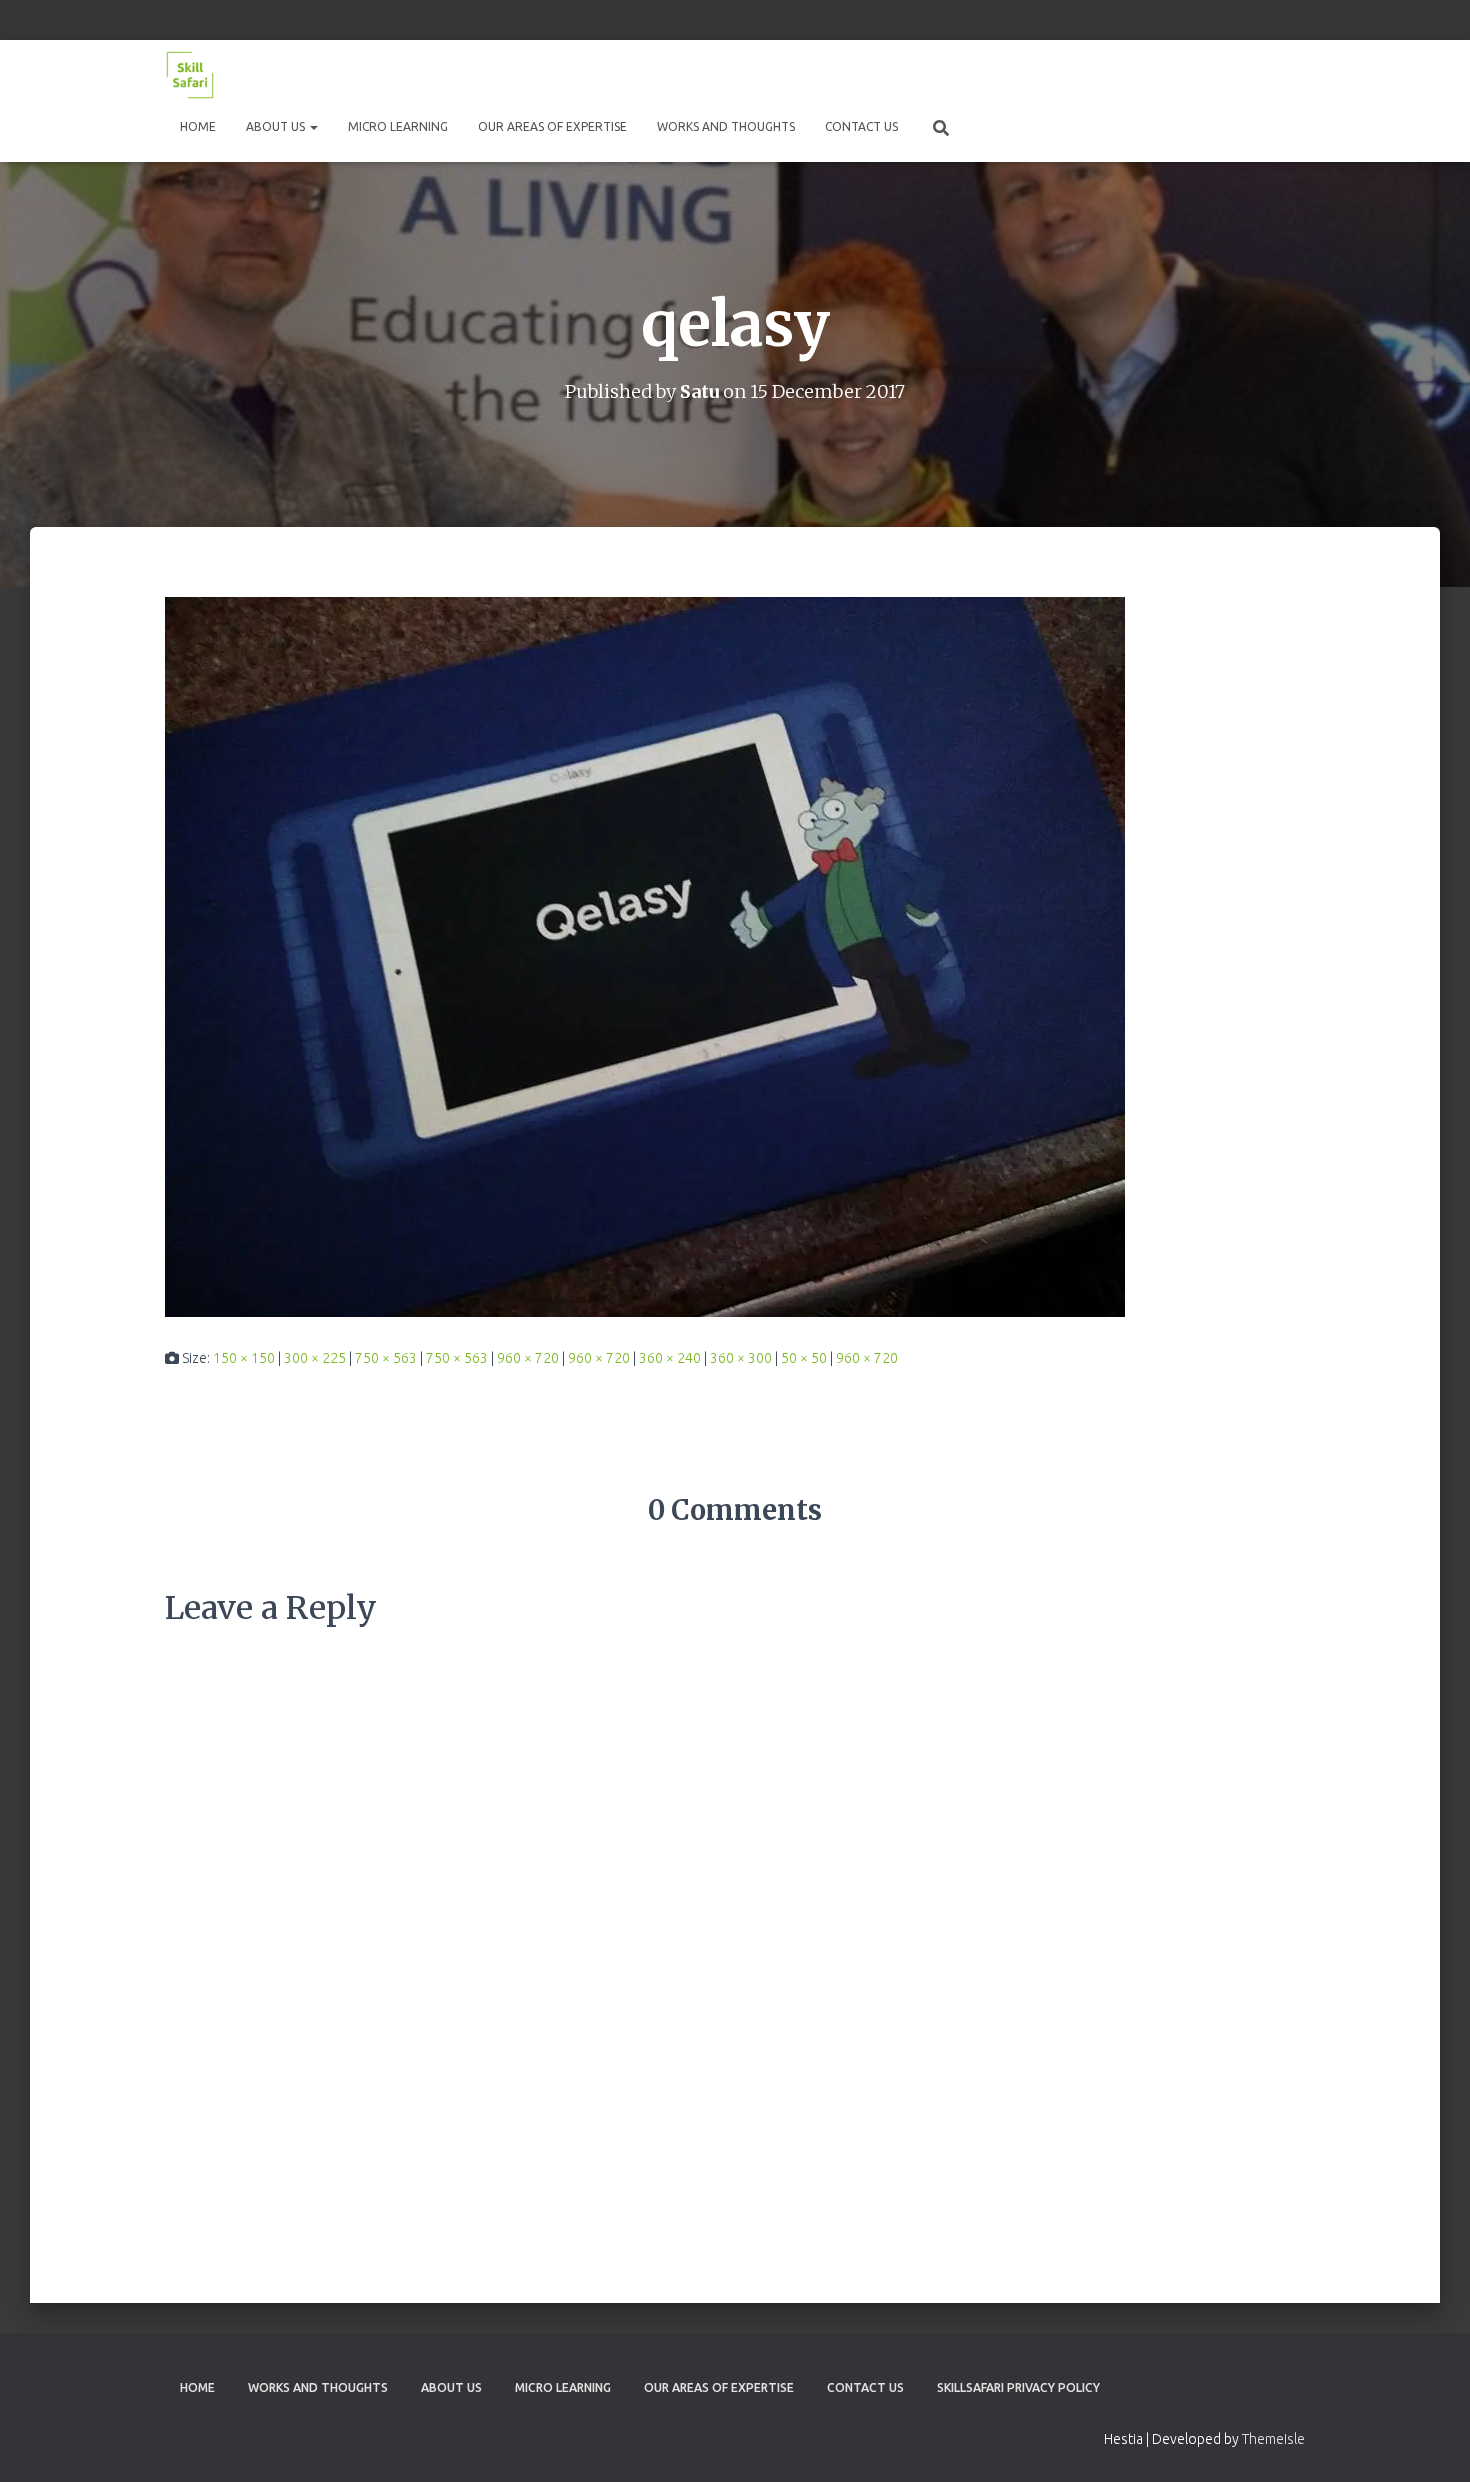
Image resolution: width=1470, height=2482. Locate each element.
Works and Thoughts (318, 2387)
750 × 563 (386, 1358)
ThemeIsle (1273, 2439)
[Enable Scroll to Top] (1430, 2442)
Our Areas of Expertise (552, 126)
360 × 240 (670, 1358)
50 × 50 (804, 1358)
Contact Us (861, 126)
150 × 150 (244, 1358)
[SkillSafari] (190, 75)
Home (198, 126)
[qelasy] (645, 955)
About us (277, 126)
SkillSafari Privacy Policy (1018, 2387)
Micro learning (398, 126)
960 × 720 (528, 1358)
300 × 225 (315, 1358)
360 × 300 (741, 1358)
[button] (313, 126)
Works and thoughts (726, 126)
